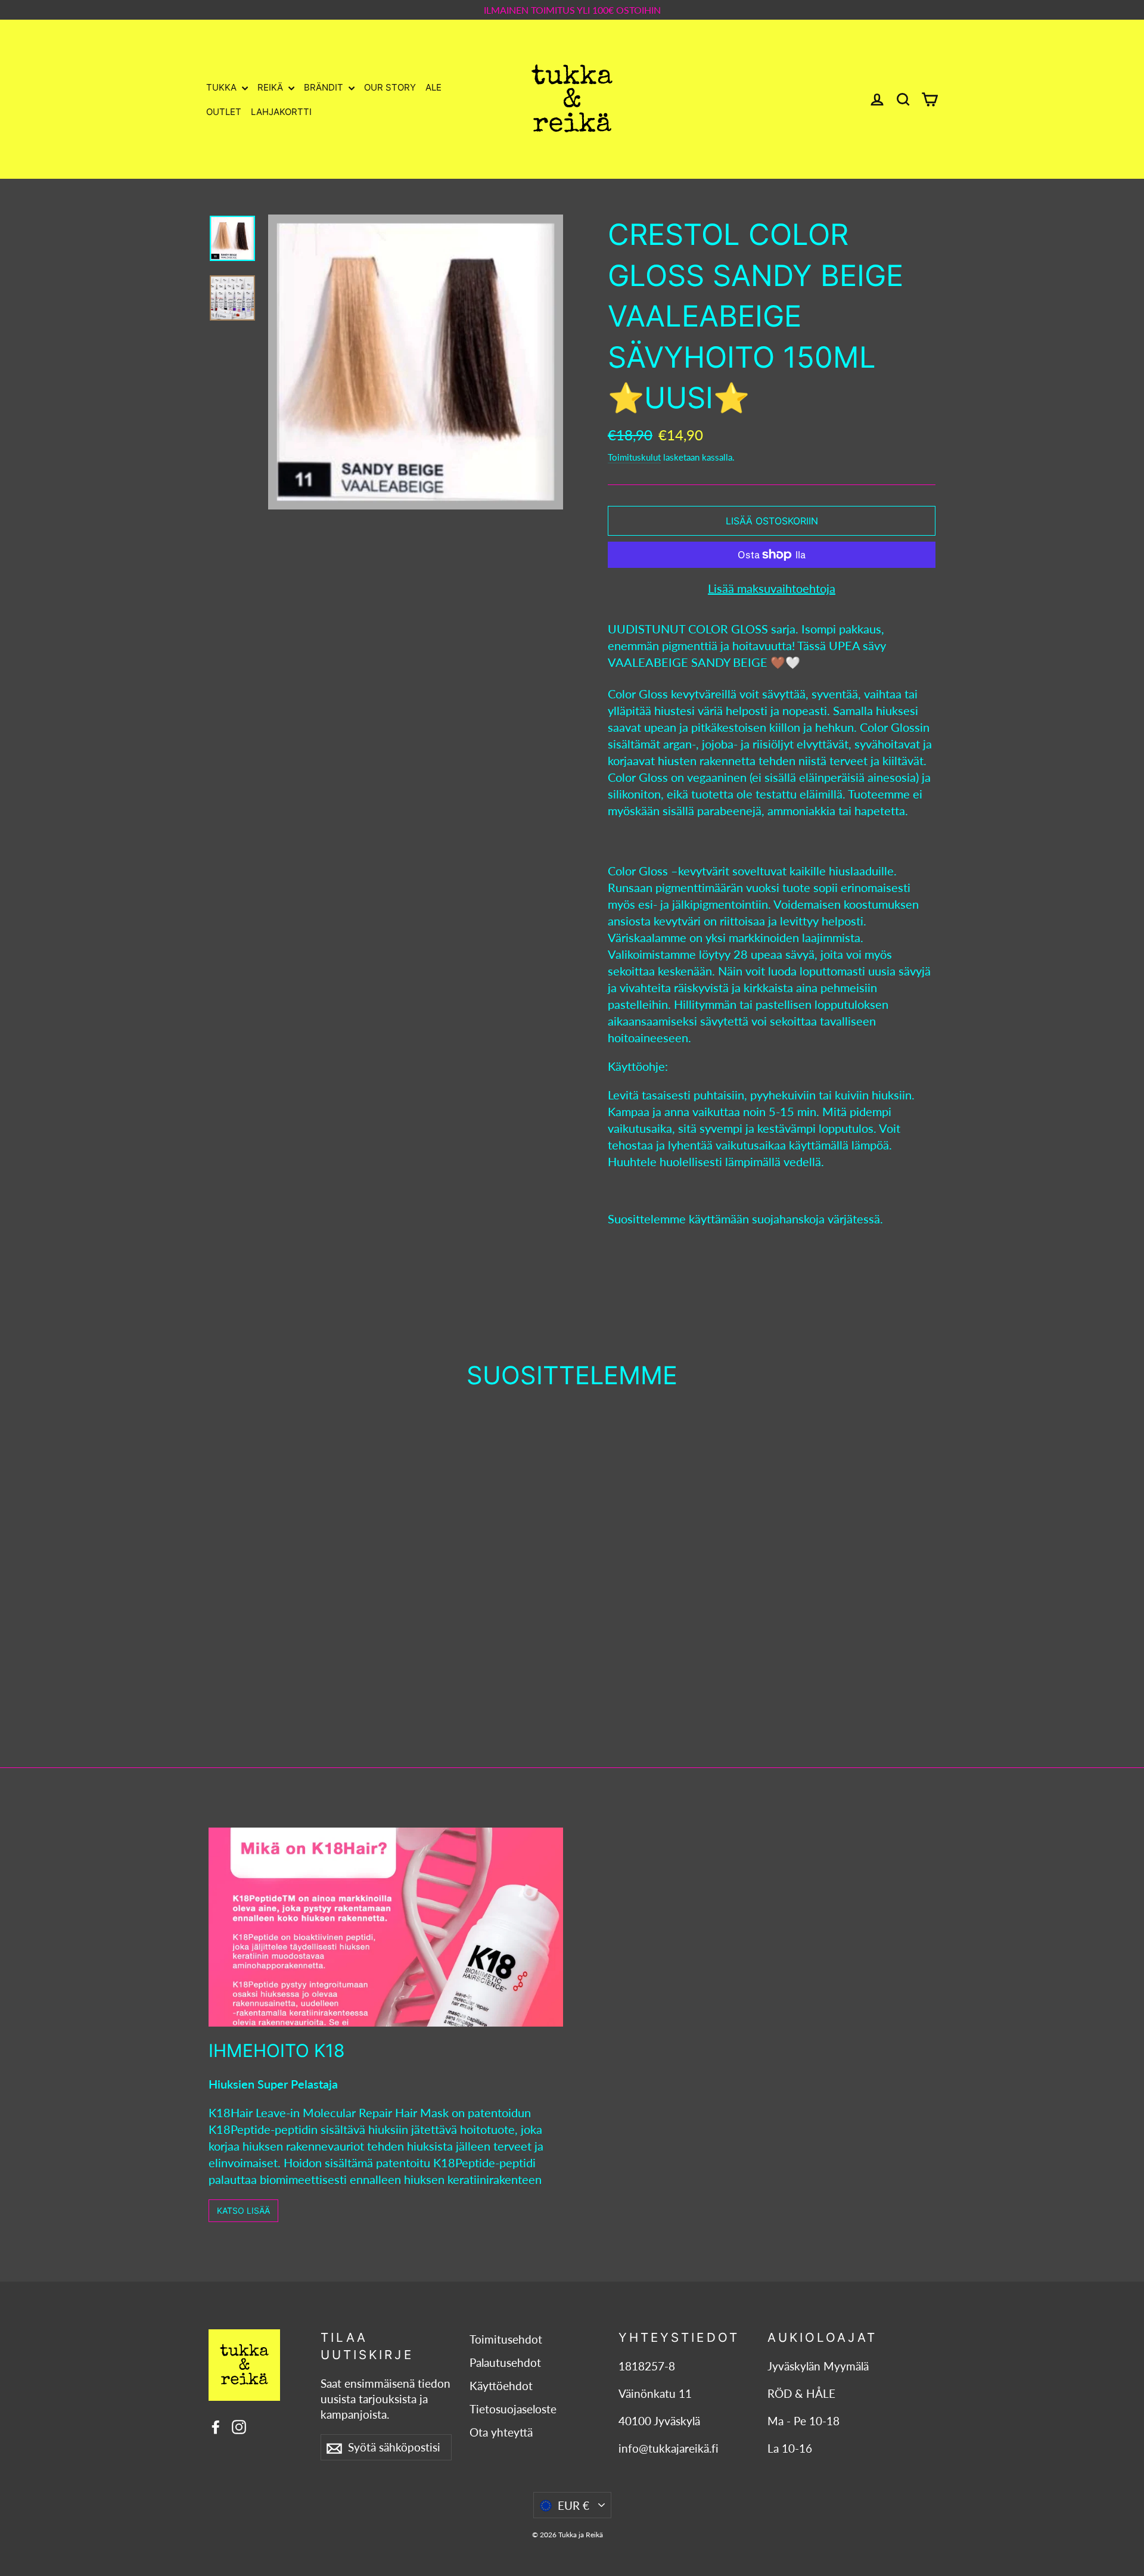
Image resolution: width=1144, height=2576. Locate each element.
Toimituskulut (634, 457)
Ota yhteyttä (501, 2432)
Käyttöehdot (501, 2386)
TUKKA (223, 87)
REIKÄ (271, 87)
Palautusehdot (505, 2363)
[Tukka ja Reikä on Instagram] (239, 2426)
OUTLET (224, 112)
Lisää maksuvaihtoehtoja (772, 588)
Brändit (325, 87)
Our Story (390, 87)
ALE (433, 87)
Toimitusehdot (506, 2339)
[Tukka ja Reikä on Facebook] (216, 2426)
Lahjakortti (281, 112)
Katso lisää (243, 2210)
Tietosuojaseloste (513, 2409)
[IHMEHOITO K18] (386, 1927)
